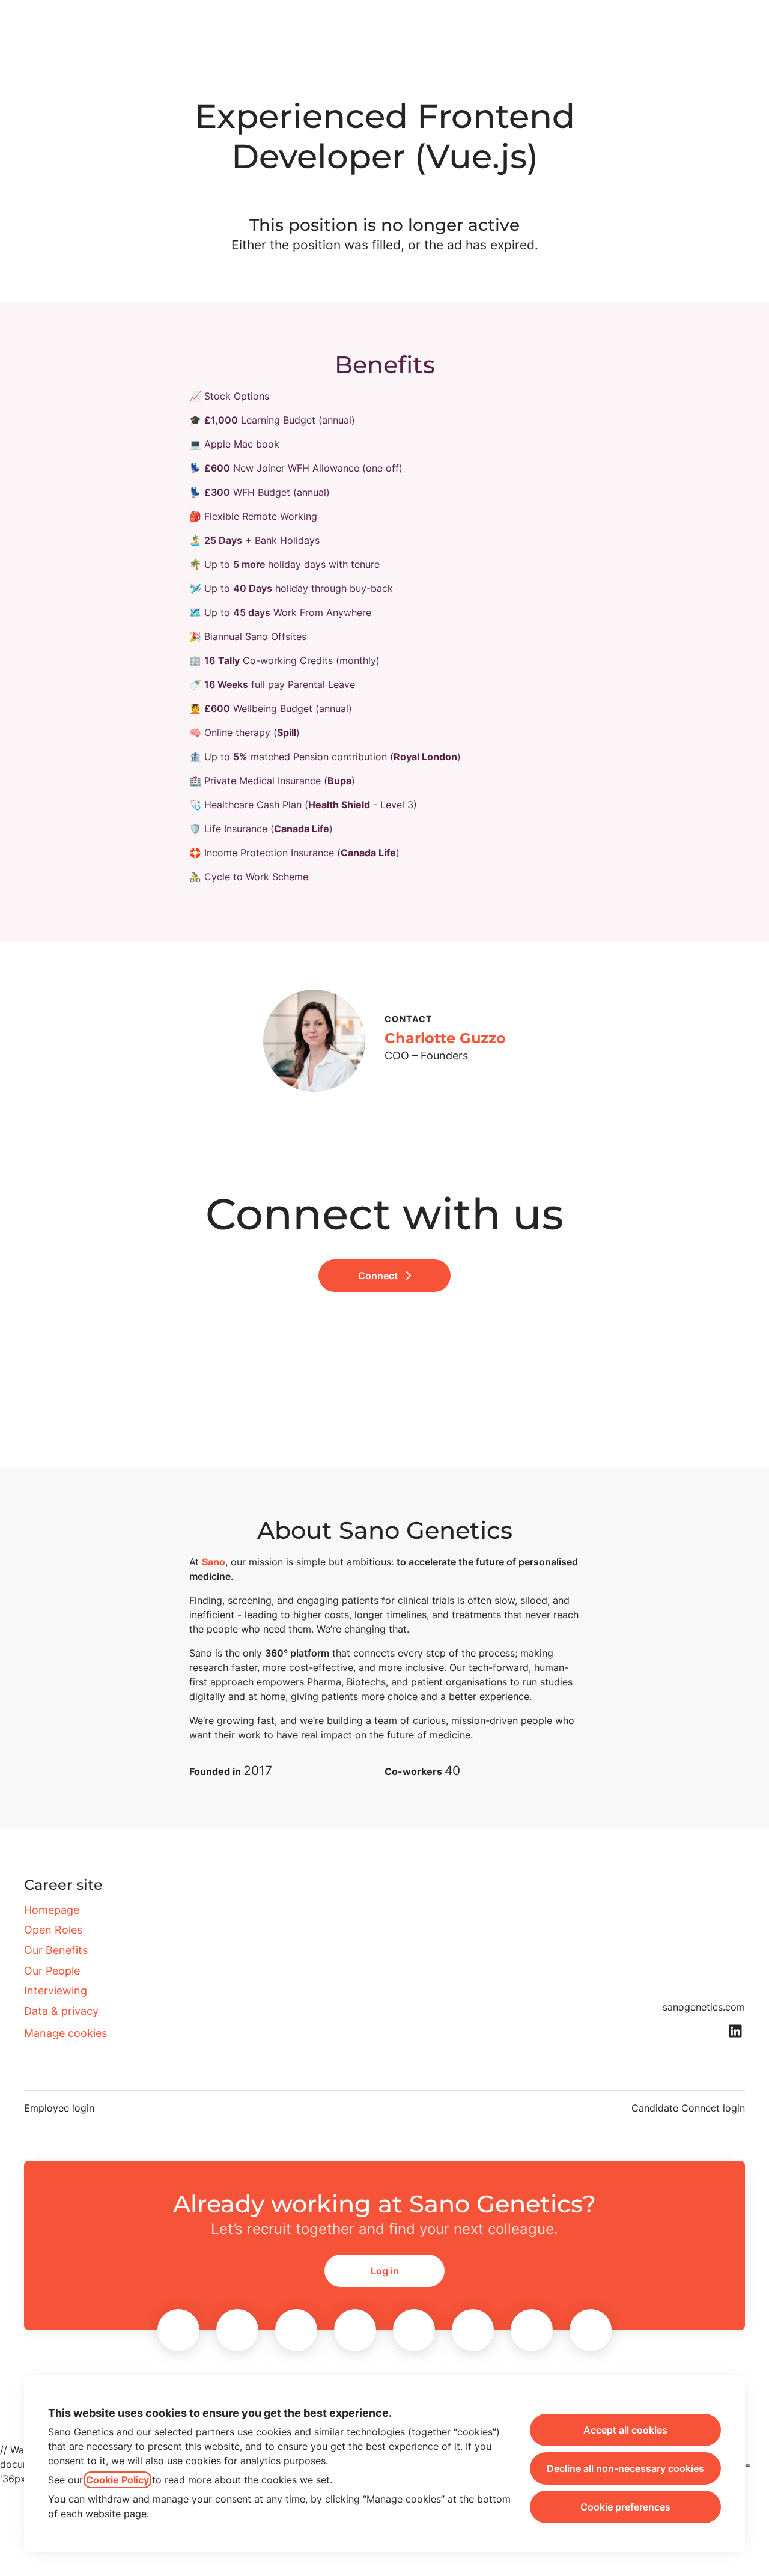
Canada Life (302, 829)
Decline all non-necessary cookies (625, 2468)
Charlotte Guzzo (445, 1038)
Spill (287, 732)
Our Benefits (56, 1950)
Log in (385, 2271)
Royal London (425, 757)
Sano (214, 1562)
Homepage (52, 1910)
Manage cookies (65, 2033)
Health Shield (339, 805)
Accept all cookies (625, 2430)
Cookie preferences (625, 2507)
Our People (52, 1971)
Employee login (59, 2108)
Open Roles (53, 1930)
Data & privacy (61, 2011)
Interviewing (56, 1990)
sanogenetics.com (704, 2007)
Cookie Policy (117, 2480)
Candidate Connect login (688, 2108)
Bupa (339, 781)
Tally (229, 660)
